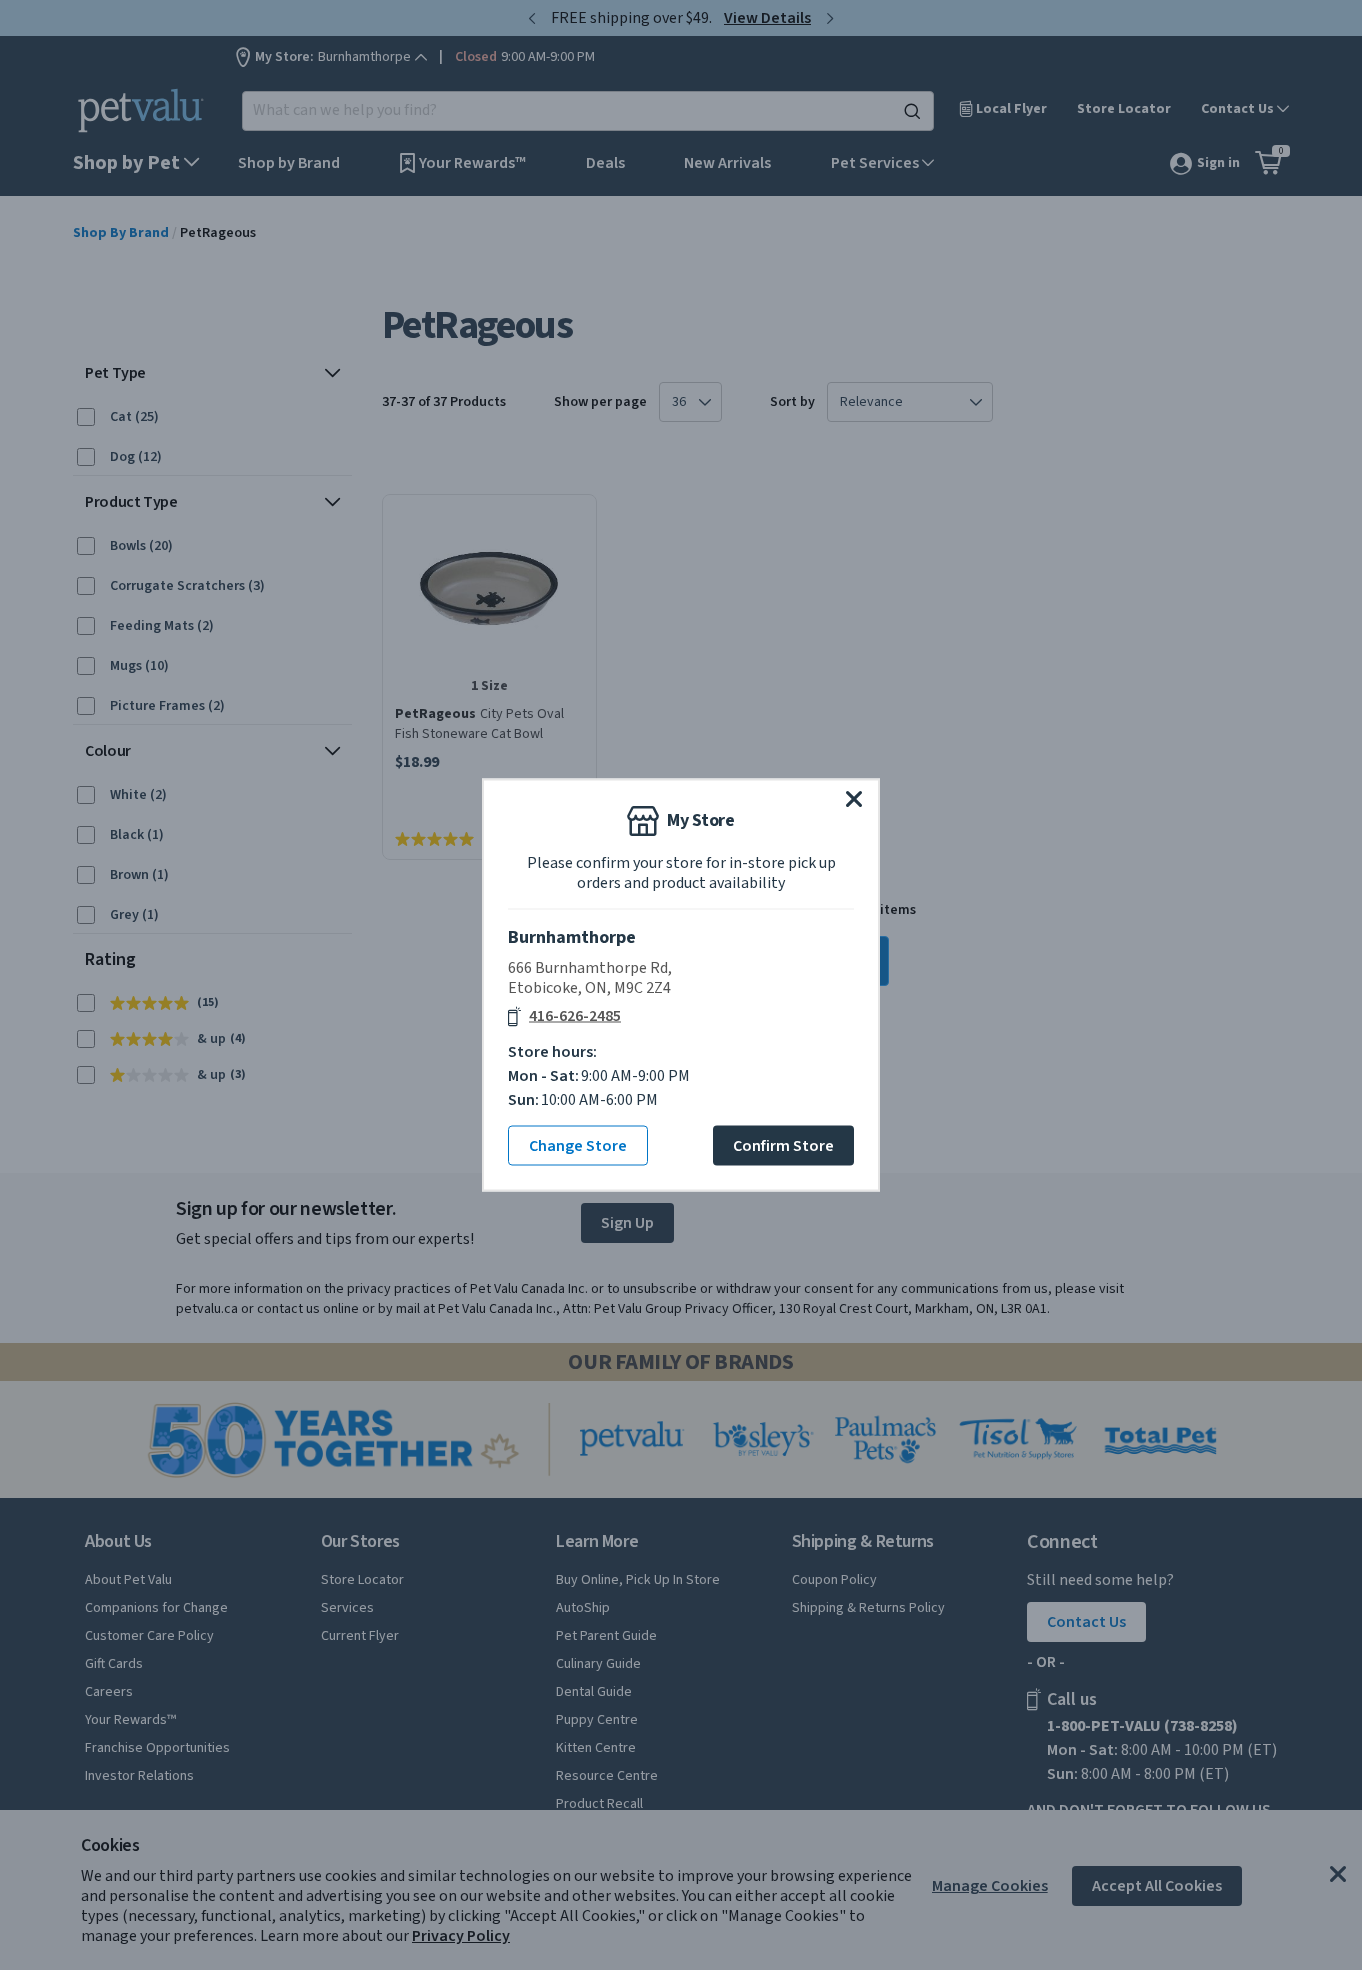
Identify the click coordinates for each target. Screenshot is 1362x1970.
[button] (854, 799)
